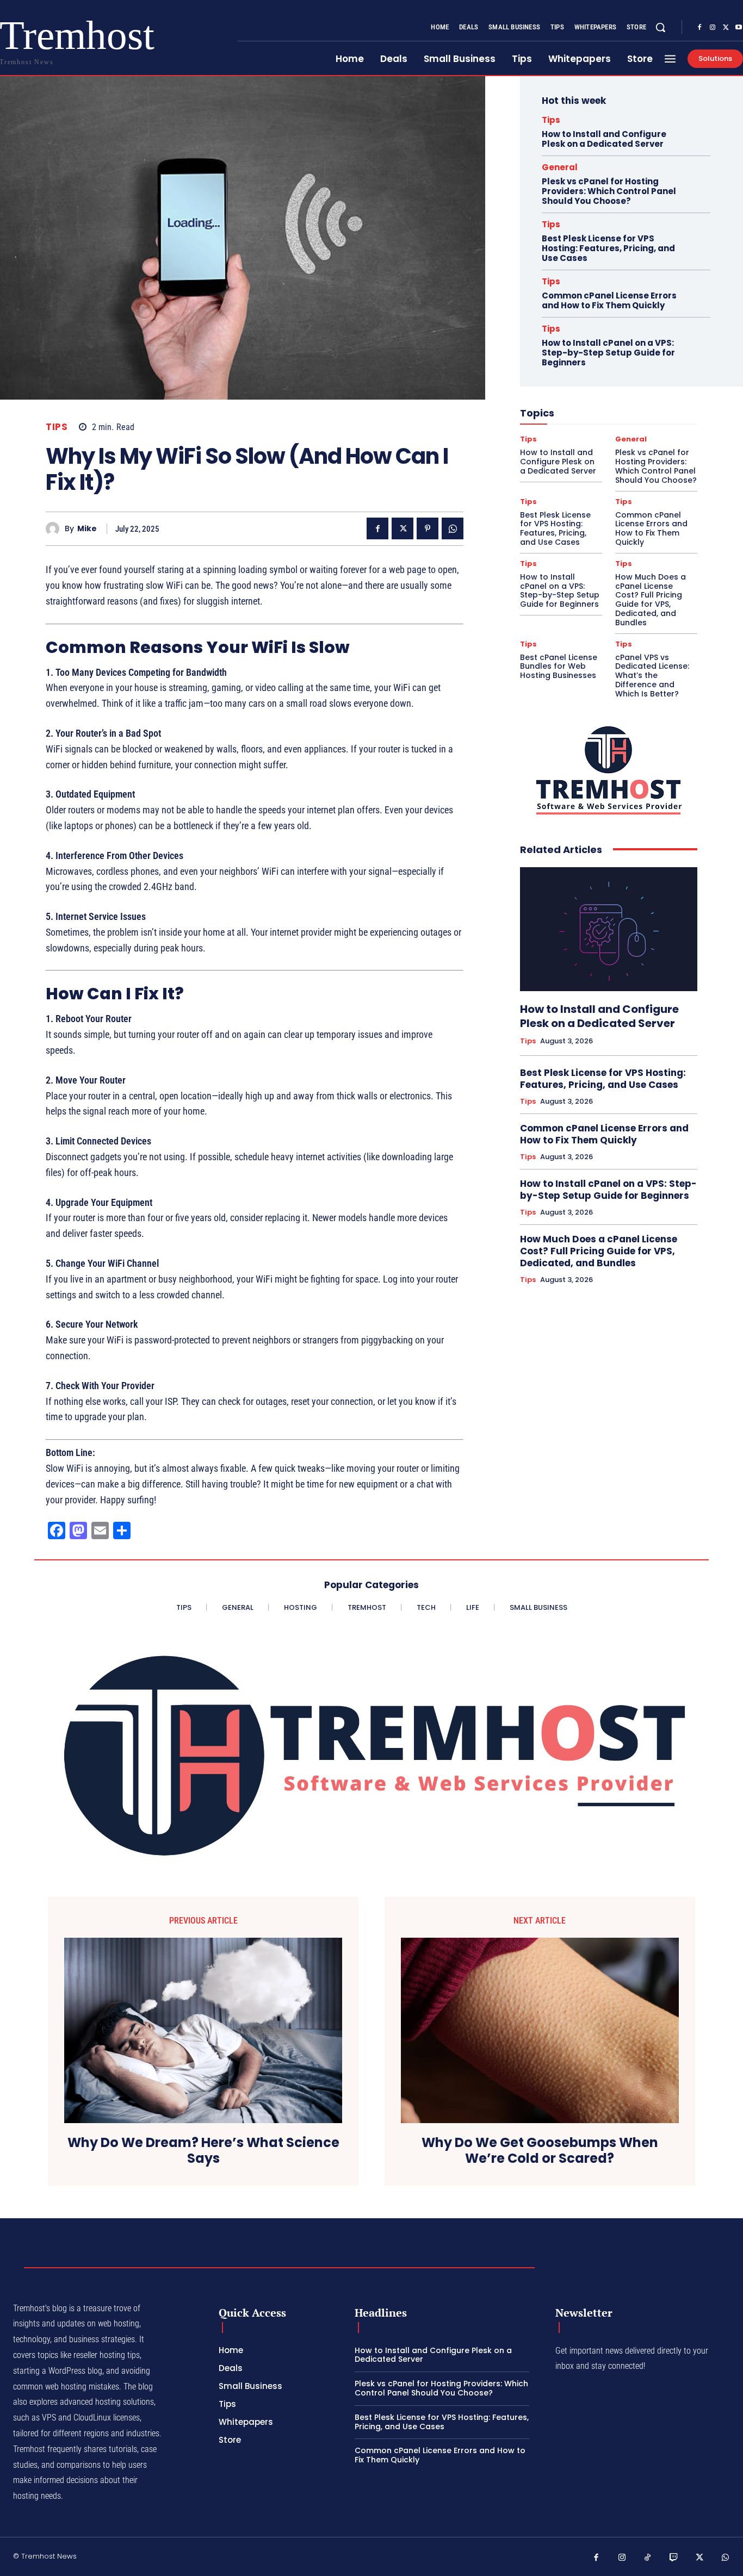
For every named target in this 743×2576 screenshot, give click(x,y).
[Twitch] (674, 2558)
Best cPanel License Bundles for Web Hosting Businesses (559, 667)
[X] (726, 28)
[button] (660, 27)
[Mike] (55, 529)
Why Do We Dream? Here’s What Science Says (203, 2151)
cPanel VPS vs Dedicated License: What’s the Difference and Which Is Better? (652, 676)
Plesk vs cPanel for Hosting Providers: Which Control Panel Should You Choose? (609, 191)
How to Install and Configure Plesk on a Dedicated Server (604, 139)
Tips (57, 427)
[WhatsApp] (453, 528)
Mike (87, 529)
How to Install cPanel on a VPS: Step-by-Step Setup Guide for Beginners (608, 353)
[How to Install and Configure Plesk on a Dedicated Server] (609, 929)
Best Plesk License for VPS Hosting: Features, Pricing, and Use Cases (608, 248)
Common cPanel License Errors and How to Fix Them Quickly (609, 300)
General (560, 167)
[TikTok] (648, 2558)
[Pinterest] (428, 528)
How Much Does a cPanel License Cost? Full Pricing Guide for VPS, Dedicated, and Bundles (651, 600)
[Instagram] (713, 28)
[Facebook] (699, 28)
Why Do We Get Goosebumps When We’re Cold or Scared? (540, 2151)
